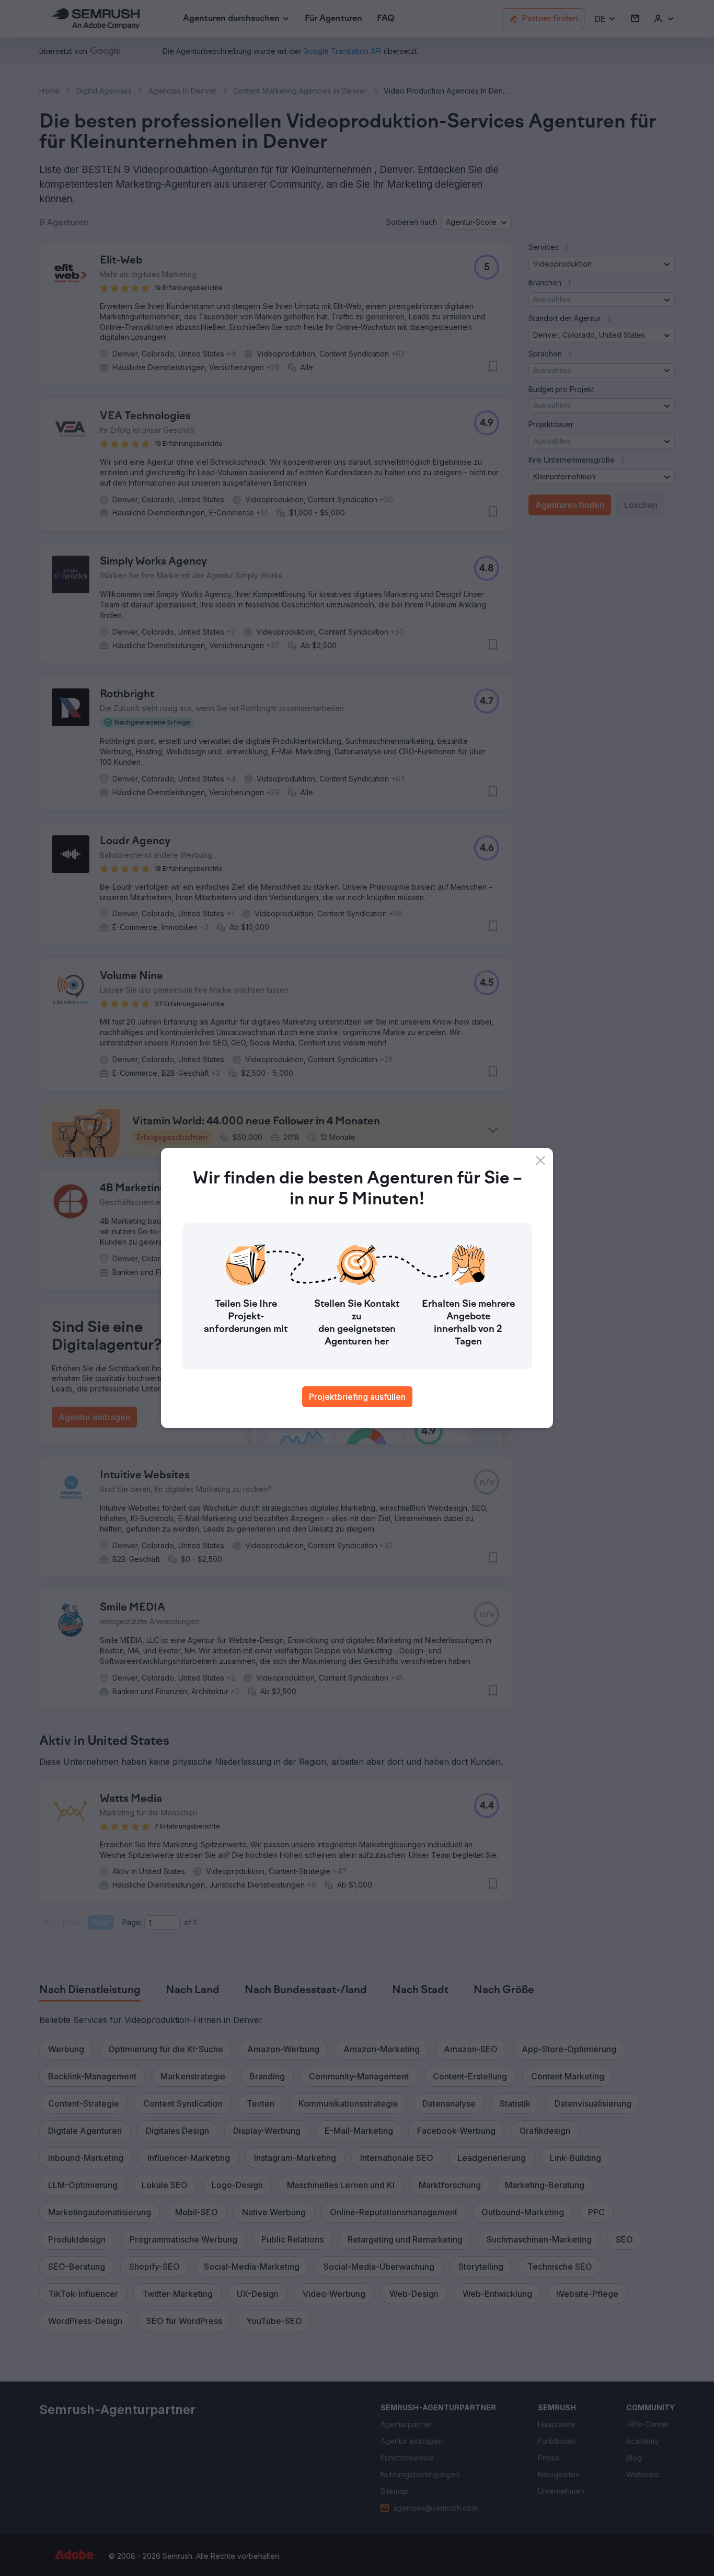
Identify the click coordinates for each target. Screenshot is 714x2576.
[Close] (540, 1160)
